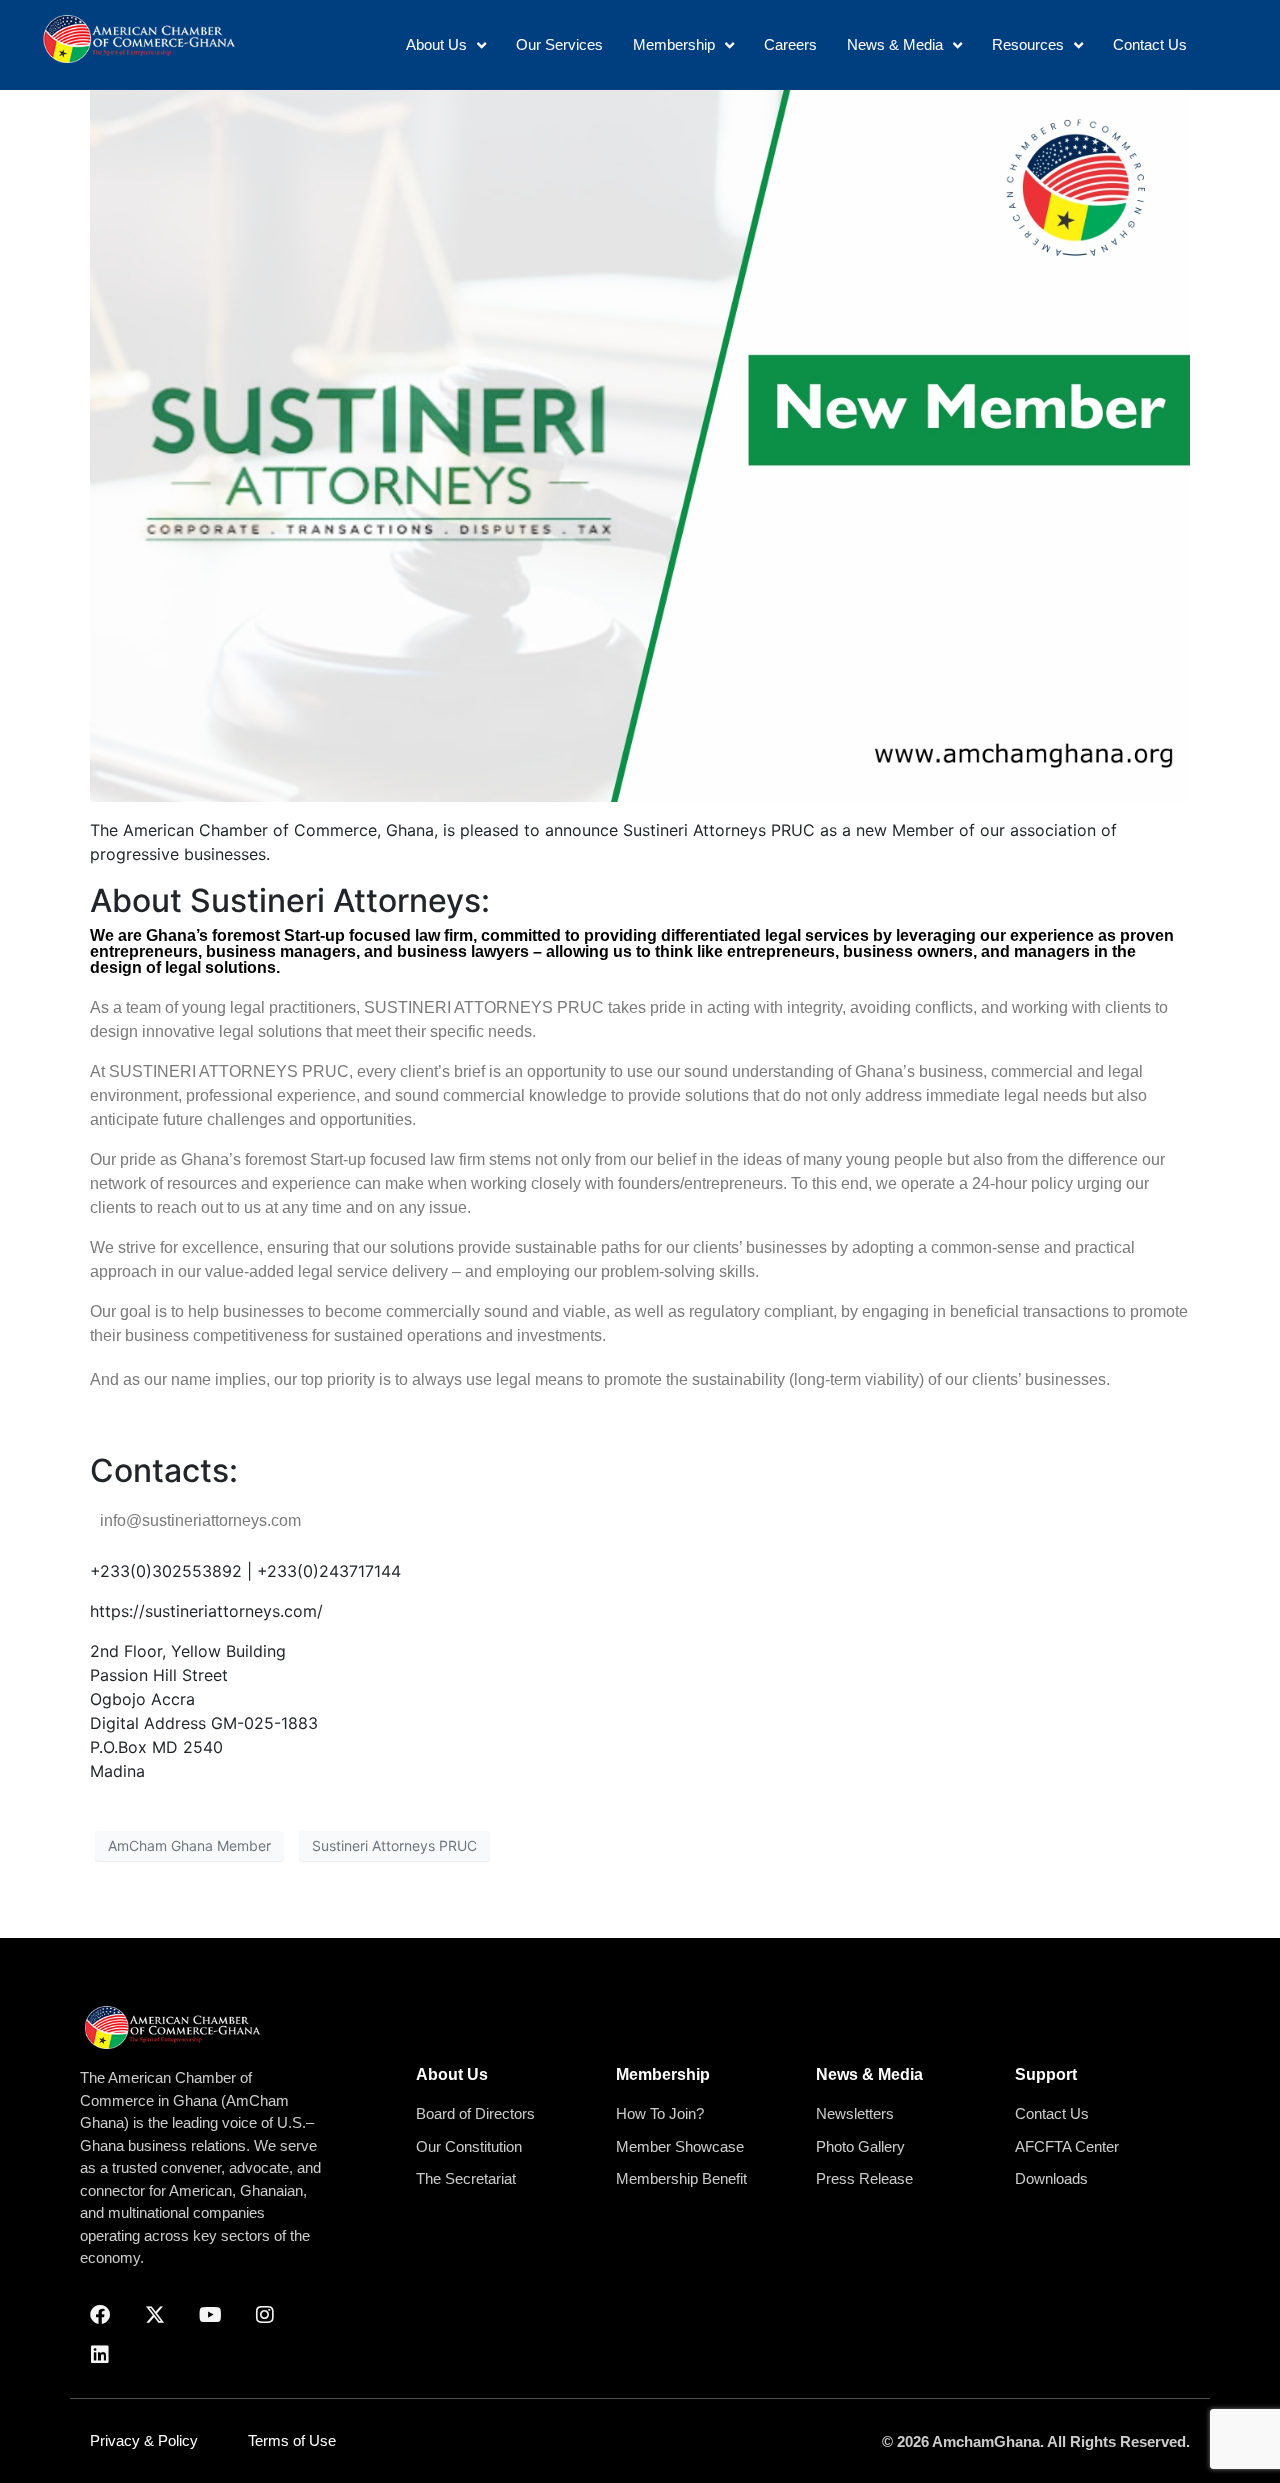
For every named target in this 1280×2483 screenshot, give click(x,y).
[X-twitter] (155, 2315)
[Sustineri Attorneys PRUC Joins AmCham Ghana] (640, 439)
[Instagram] (265, 2315)
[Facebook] (100, 2315)
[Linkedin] (100, 2355)
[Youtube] (210, 2315)
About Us (452, 2074)
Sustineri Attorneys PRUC (394, 1845)
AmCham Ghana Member (189, 1845)
